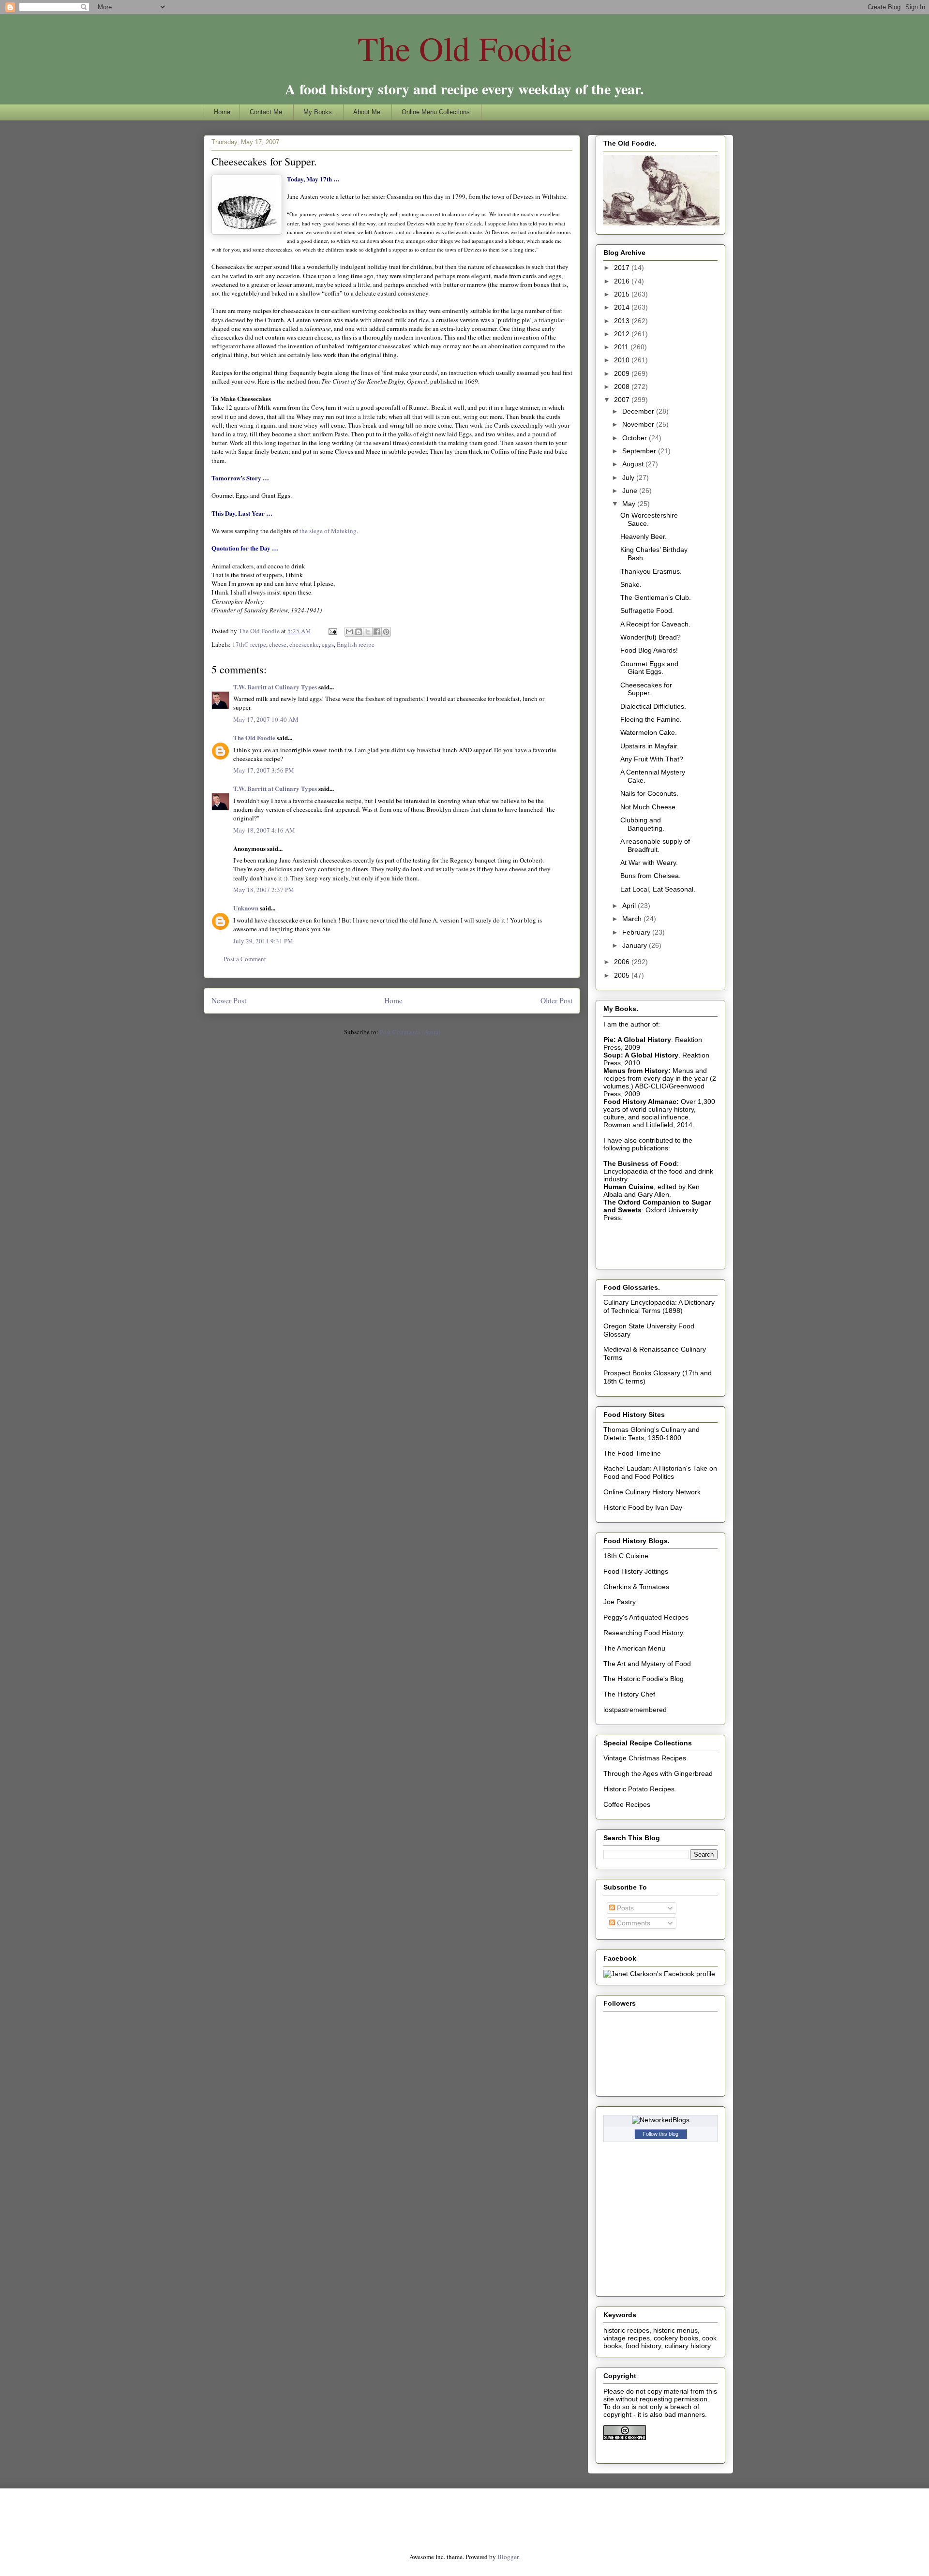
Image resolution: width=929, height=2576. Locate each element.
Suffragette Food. (647, 610)
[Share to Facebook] (377, 632)
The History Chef (629, 1694)
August (634, 464)
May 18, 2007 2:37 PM (264, 890)
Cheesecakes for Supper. (646, 689)
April (630, 906)
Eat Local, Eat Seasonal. (658, 889)
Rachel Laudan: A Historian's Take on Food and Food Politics (660, 1472)
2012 (623, 334)
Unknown (246, 908)
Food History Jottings (636, 1571)
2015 (623, 294)
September (640, 451)
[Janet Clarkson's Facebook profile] (659, 1974)
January (636, 945)
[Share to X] (368, 632)
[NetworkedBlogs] (661, 2120)
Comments (633, 1923)
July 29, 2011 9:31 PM (263, 941)
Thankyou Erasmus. (651, 571)
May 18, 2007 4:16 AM (264, 830)
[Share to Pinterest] (386, 632)
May (630, 504)
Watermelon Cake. (649, 732)
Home (222, 112)
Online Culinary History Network (652, 1492)
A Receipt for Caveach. (655, 624)
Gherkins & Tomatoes (636, 1587)
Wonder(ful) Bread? (651, 637)
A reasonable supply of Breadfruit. (655, 845)
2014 (623, 307)
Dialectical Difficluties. (653, 706)
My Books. (319, 112)
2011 (622, 347)
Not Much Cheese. (649, 807)
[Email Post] (332, 631)
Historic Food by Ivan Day (643, 1507)
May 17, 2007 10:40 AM (266, 719)
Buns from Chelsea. (651, 876)
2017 (623, 268)
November (639, 424)
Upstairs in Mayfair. (650, 746)
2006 (623, 962)
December (639, 411)
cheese (278, 644)
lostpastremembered (635, 1710)
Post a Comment (245, 959)
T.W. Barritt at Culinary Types (275, 687)
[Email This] (349, 632)
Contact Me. (267, 112)
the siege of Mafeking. (329, 531)
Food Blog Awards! (649, 650)
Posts (624, 1908)
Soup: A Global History (641, 1055)
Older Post (556, 1000)
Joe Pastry (620, 1602)
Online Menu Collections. (437, 112)
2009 (623, 373)
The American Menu (634, 1648)
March (633, 919)
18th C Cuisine (626, 1556)
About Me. (368, 112)
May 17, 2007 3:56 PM (264, 770)
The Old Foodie (465, 48)
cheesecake (304, 644)
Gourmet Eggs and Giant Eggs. (649, 668)
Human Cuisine (629, 1187)
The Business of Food (640, 1163)
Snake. (631, 584)
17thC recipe (249, 644)
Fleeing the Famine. (651, 719)
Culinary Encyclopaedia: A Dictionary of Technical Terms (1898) (659, 1306)
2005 (623, 975)
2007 (623, 400)
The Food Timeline (632, 1453)
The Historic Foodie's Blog (644, 1679)
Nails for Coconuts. (649, 793)
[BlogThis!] (359, 632)
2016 (623, 281)
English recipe (356, 644)
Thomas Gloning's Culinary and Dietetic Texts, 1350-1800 (652, 1434)
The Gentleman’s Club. (656, 597)
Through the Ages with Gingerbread (658, 1773)
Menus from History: (637, 1071)
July (629, 477)
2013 (623, 321)
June (631, 491)
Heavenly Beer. (644, 536)
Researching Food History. (644, 1633)
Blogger (508, 2557)
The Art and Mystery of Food (647, 1664)
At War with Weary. (649, 863)
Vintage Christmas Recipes (645, 1758)
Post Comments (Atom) (410, 1032)
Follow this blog (660, 2134)
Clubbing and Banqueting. (642, 824)
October (636, 438)
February (637, 932)
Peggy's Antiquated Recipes (646, 1617)
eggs (328, 644)
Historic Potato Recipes (639, 1789)
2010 (623, 360)
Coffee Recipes (627, 1804)
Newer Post (229, 1000)
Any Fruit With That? (652, 759)
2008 (623, 387)
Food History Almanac (640, 1102)
